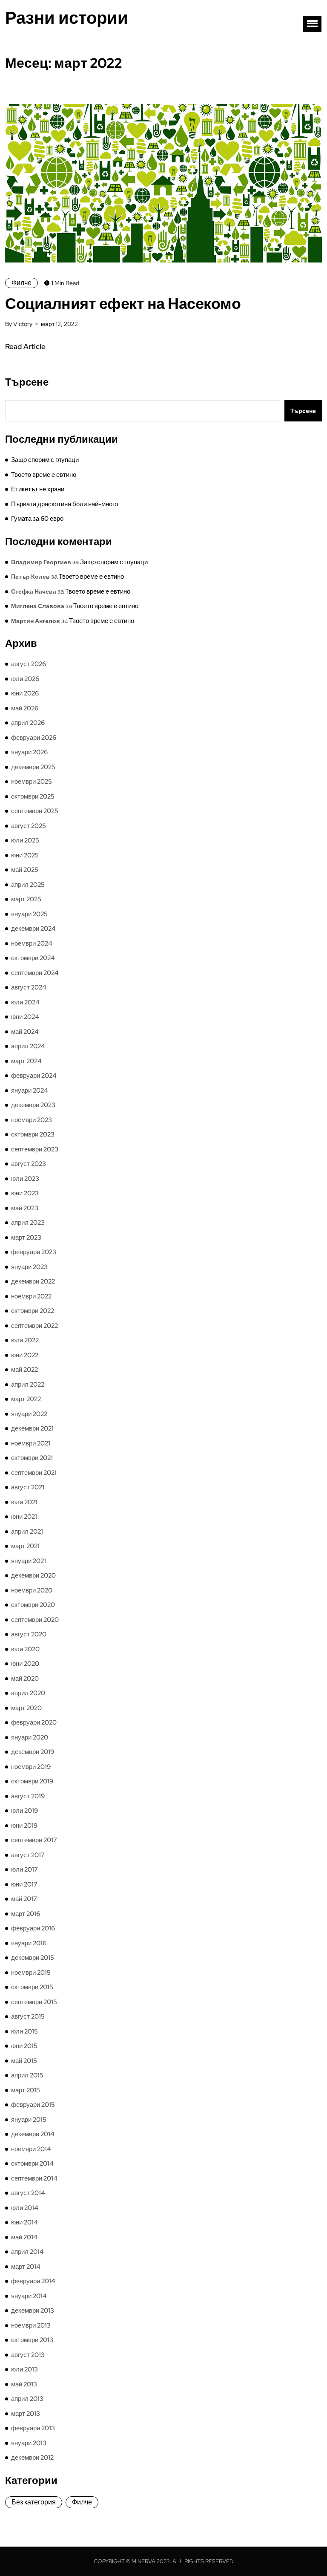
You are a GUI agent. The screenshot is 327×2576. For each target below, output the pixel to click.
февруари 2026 (34, 738)
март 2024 (26, 1061)
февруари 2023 (34, 1252)
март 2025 (26, 899)
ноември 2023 (32, 1120)
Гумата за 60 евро (37, 519)
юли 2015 (24, 2031)
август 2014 (28, 2193)
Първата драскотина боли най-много (65, 504)
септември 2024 (35, 973)
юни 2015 (24, 2046)
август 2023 (29, 1164)
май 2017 (24, 1899)
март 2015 (26, 2090)
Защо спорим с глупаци (45, 460)
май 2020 (25, 1679)
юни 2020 (25, 1664)
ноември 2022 (31, 1296)
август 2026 (29, 664)
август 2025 (29, 826)
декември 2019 (33, 1752)
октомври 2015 (32, 1987)
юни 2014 (24, 2222)
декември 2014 (33, 2134)
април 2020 (28, 1693)
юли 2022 (25, 1340)
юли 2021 (24, 1502)
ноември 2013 (31, 2325)
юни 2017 (24, 1884)
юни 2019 (24, 1826)
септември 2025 (35, 811)
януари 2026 (29, 752)
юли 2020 (25, 1649)
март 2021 (25, 1546)
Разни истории (67, 18)
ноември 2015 (31, 1973)
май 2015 (24, 2061)
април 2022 (28, 1385)
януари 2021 (29, 1561)
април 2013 (27, 2399)
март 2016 (26, 1914)
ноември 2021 (31, 1443)
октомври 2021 (32, 1458)
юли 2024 (25, 1002)
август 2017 (28, 1855)
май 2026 (25, 708)
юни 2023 (25, 1193)
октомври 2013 (32, 2340)
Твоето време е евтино (44, 475)
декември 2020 (33, 1575)
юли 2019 (24, 1811)
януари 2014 (29, 2296)
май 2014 (24, 2237)
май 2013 (24, 2384)
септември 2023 (35, 1149)
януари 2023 (29, 1267)
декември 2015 (33, 1958)
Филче (22, 283)
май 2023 (25, 1208)
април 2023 (28, 1223)
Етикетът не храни (38, 489)
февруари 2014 (33, 2281)
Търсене (27, 382)
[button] (312, 24)
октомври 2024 (33, 958)
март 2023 (26, 1238)
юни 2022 (25, 1355)
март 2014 (26, 2267)
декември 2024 (33, 929)
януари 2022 (29, 1414)
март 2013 (26, 2414)
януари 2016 (29, 1943)
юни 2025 (25, 855)
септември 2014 (34, 2178)
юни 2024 (25, 1017)
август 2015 (28, 2016)
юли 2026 (25, 679)
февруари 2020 (34, 1722)
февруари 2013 (33, 2428)
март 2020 (26, 1708)
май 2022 (24, 1370)
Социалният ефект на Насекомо (123, 303)
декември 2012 (32, 2458)
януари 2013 (29, 2443)
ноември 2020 (32, 1590)
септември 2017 (34, 1840)
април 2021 (27, 1532)
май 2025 (25, 870)
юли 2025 (25, 840)
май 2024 (25, 1032)
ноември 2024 (32, 943)
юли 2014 (25, 2208)
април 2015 (27, 2075)
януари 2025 (29, 914)
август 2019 (28, 1796)
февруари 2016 (33, 1928)
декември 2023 (33, 1105)
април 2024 (28, 1046)
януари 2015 (29, 2120)
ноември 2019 (31, 1767)
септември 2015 (34, 2002)
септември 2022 (34, 1326)
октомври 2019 (32, 1781)
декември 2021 (32, 1428)
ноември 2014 (31, 2149)
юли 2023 (25, 1179)
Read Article (25, 346)
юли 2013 (24, 2369)
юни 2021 (24, 1517)
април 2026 (28, 723)
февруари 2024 (34, 1076)
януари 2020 (30, 1737)
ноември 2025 (32, 782)
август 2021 (28, 1487)
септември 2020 (35, 1620)
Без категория (34, 2502)
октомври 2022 (33, 1311)
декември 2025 (33, 767)
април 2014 (27, 2252)
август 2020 (29, 1634)
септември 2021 (34, 1473)
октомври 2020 (33, 1605)
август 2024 (29, 987)
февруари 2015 (33, 2105)
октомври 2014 (32, 2163)
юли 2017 (24, 1869)
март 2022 (26, 1399)
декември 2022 (33, 1281)
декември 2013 (33, 2311)
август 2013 (28, 2355)
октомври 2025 (33, 796)
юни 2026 (25, 693)
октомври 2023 (33, 1134)
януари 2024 (30, 1090)
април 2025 (28, 885)
